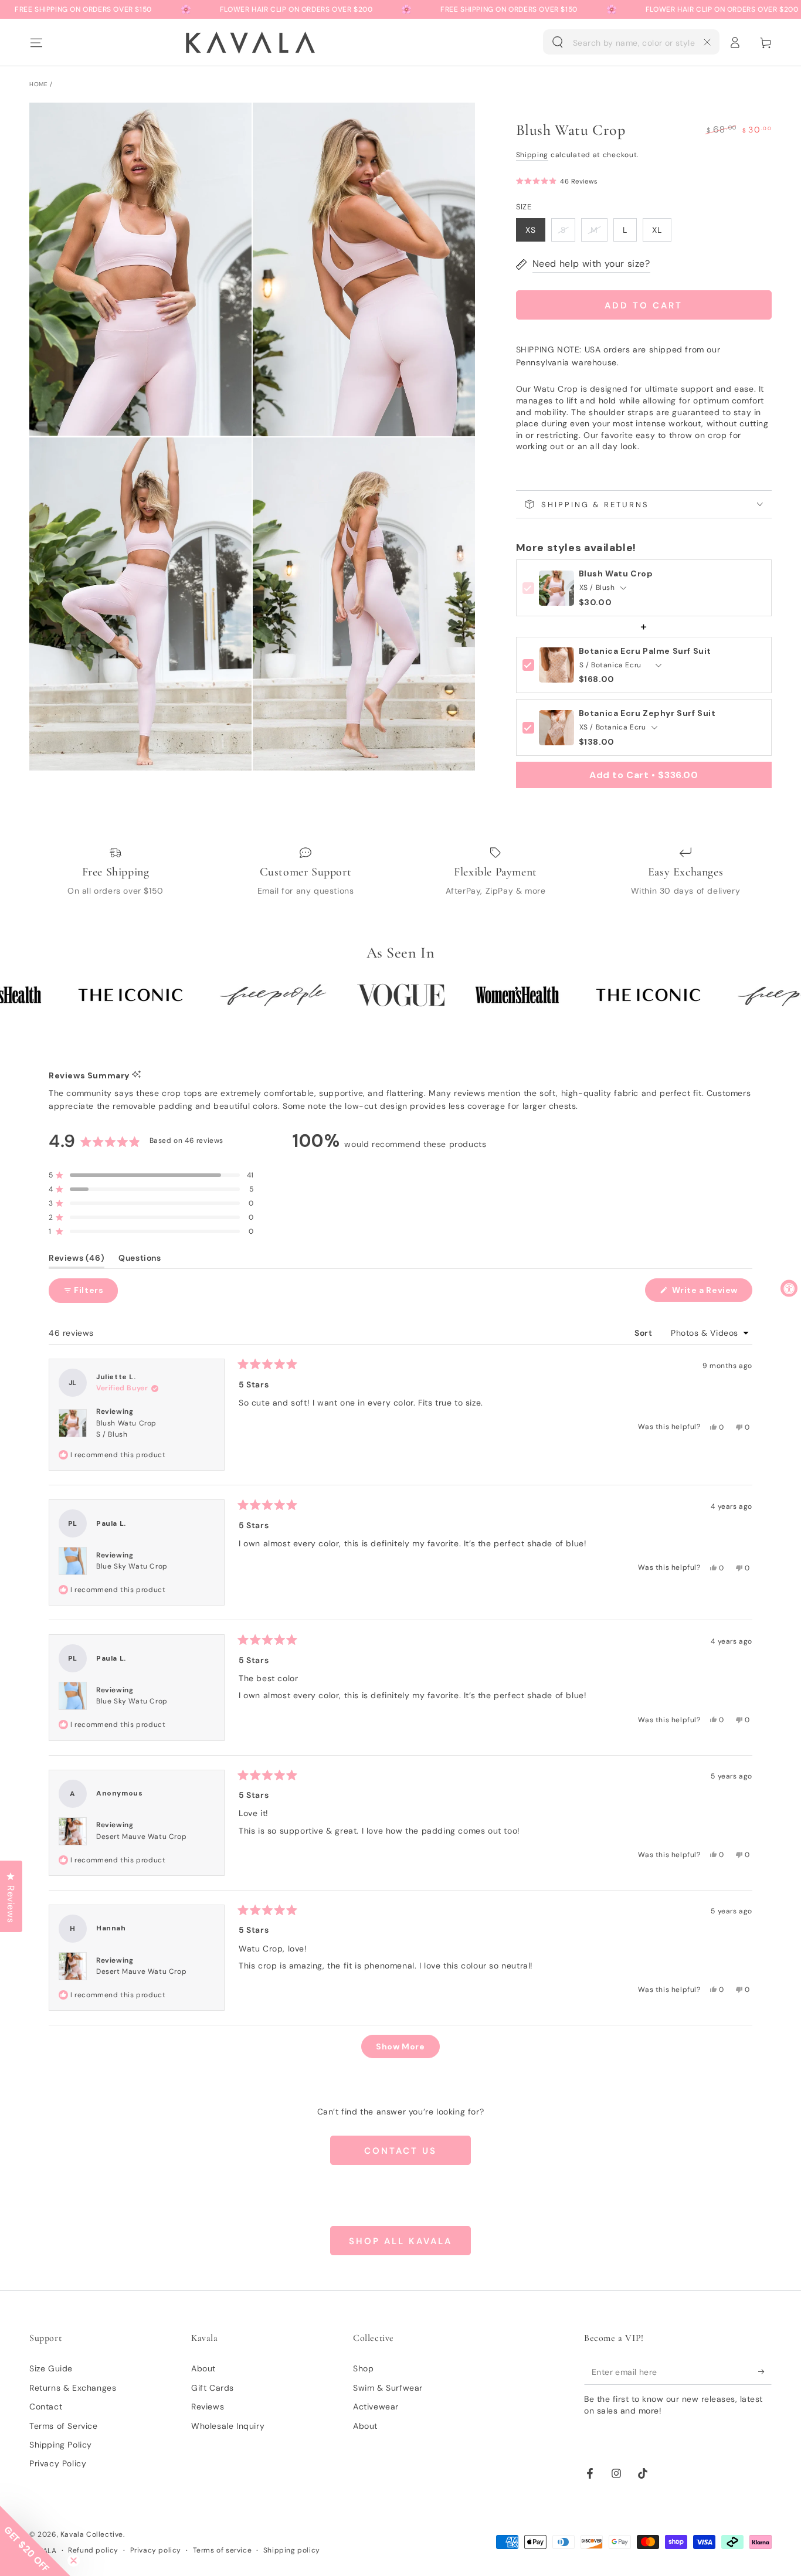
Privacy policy (156, 2550)
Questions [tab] (140, 1260)
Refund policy (93, 2550)
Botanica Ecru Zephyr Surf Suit (647, 713)
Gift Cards (213, 2388)
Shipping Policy (61, 2445)
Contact (46, 2407)
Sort (644, 1333)
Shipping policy (292, 2550)
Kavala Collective (92, 2534)
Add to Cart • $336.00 (644, 775)
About (203, 2368)
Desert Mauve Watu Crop (141, 1837)
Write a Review (711, 1293)
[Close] (707, 42)
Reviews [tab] (77, 1260)
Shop (363, 2368)
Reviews (208, 2407)
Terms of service (223, 2550)
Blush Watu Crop (616, 574)
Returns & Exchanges (73, 2388)
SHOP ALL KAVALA (400, 2241)
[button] (631, 42)
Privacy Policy (58, 2463)
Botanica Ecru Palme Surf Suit (645, 651)
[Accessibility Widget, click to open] (789, 1288)
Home (38, 84)
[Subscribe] (765, 2371)
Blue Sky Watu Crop (132, 1566)
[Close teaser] (74, 2560)
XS (531, 230)
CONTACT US (400, 2151)
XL (657, 230)
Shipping (532, 155)
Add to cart (644, 306)
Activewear (376, 2407)
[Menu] (36, 42)
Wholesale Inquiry (228, 2426)
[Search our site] (558, 42)
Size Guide (51, 2368)
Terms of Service (64, 2426)
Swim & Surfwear (388, 2388)
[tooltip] (136, 1075)
